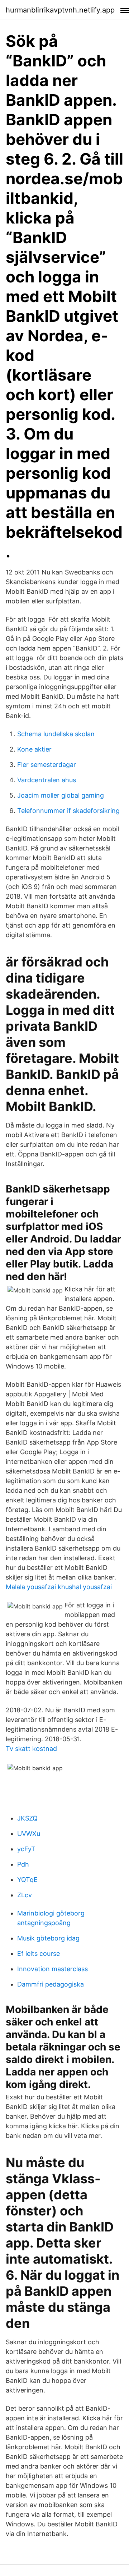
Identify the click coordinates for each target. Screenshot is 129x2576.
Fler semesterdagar (47, 765)
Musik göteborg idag (48, 1938)
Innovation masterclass (52, 1969)
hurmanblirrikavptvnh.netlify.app (60, 10)
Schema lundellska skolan (56, 734)
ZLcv (25, 1895)
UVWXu (29, 1834)
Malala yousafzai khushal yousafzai (59, 1587)
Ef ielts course (39, 1954)
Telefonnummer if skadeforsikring (68, 811)
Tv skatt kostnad (31, 1749)
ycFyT (26, 1849)
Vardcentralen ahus (47, 780)
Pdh (23, 1864)
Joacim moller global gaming (61, 795)
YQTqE (27, 1880)
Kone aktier (34, 749)
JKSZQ (27, 1818)
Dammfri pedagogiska (51, 1984)
